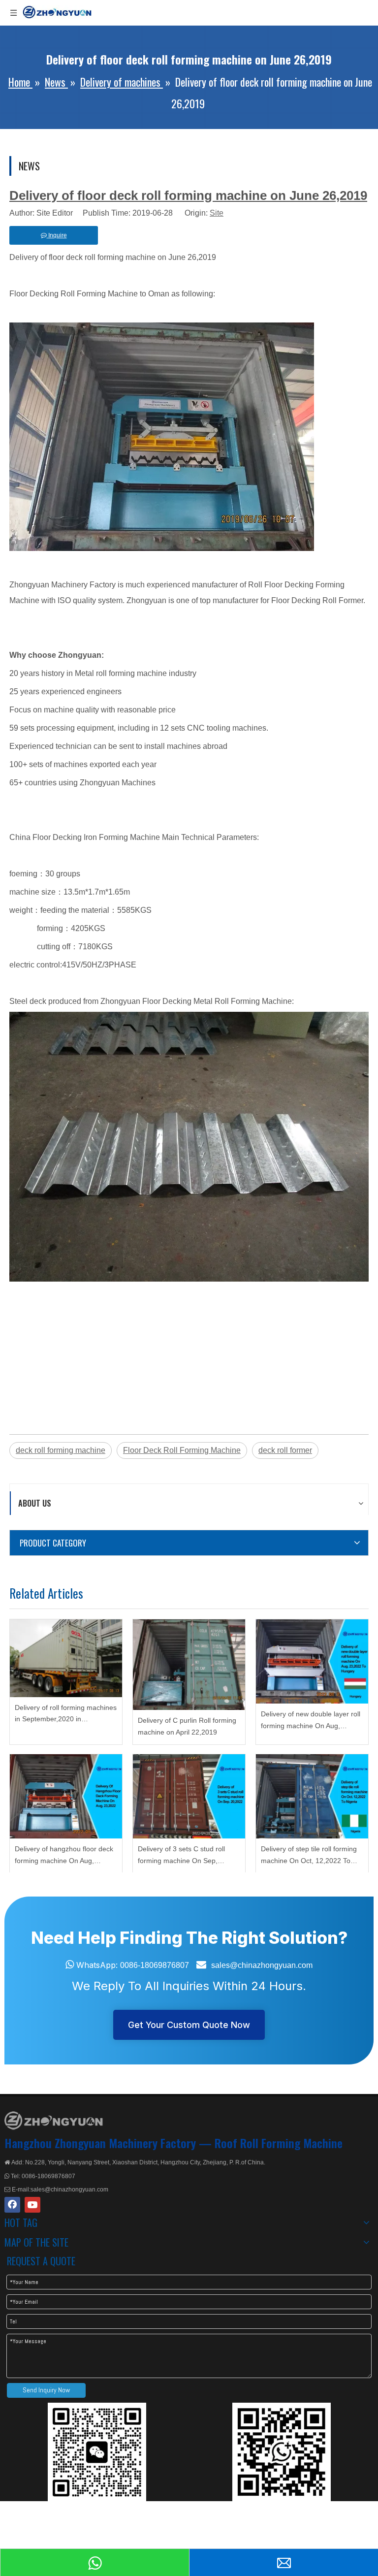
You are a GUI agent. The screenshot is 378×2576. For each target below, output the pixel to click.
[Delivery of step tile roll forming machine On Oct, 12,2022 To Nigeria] (312, 1796)
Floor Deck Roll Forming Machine (182, 1450)
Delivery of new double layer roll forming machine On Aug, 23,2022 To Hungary (311, 1721)
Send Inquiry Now (46, 2390)
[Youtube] (32, 2205)
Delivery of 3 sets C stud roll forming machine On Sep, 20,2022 (181, 1856)
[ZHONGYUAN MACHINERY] (54, 2121)
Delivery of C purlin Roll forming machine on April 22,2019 (187, 1726)
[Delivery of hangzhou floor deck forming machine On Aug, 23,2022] (66, 1796)
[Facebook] (12, 2205)
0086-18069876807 (155, 1965)
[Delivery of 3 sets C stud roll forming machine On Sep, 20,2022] (189, 1796)
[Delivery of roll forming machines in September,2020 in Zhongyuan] (66, 1658)
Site (217, 213)
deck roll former (285, 1450)
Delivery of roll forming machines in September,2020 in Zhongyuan (66, 1715)
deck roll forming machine (61, 1450)
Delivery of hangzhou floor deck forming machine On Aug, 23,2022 (64, 1856)
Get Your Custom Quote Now (189, 2025)
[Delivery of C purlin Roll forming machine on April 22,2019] (189, 1665)
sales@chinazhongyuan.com (262, 1965)
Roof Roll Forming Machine (279, 2143)
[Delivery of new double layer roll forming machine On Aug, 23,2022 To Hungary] (312, 1661)
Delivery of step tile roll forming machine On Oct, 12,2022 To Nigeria (309, 1856)
